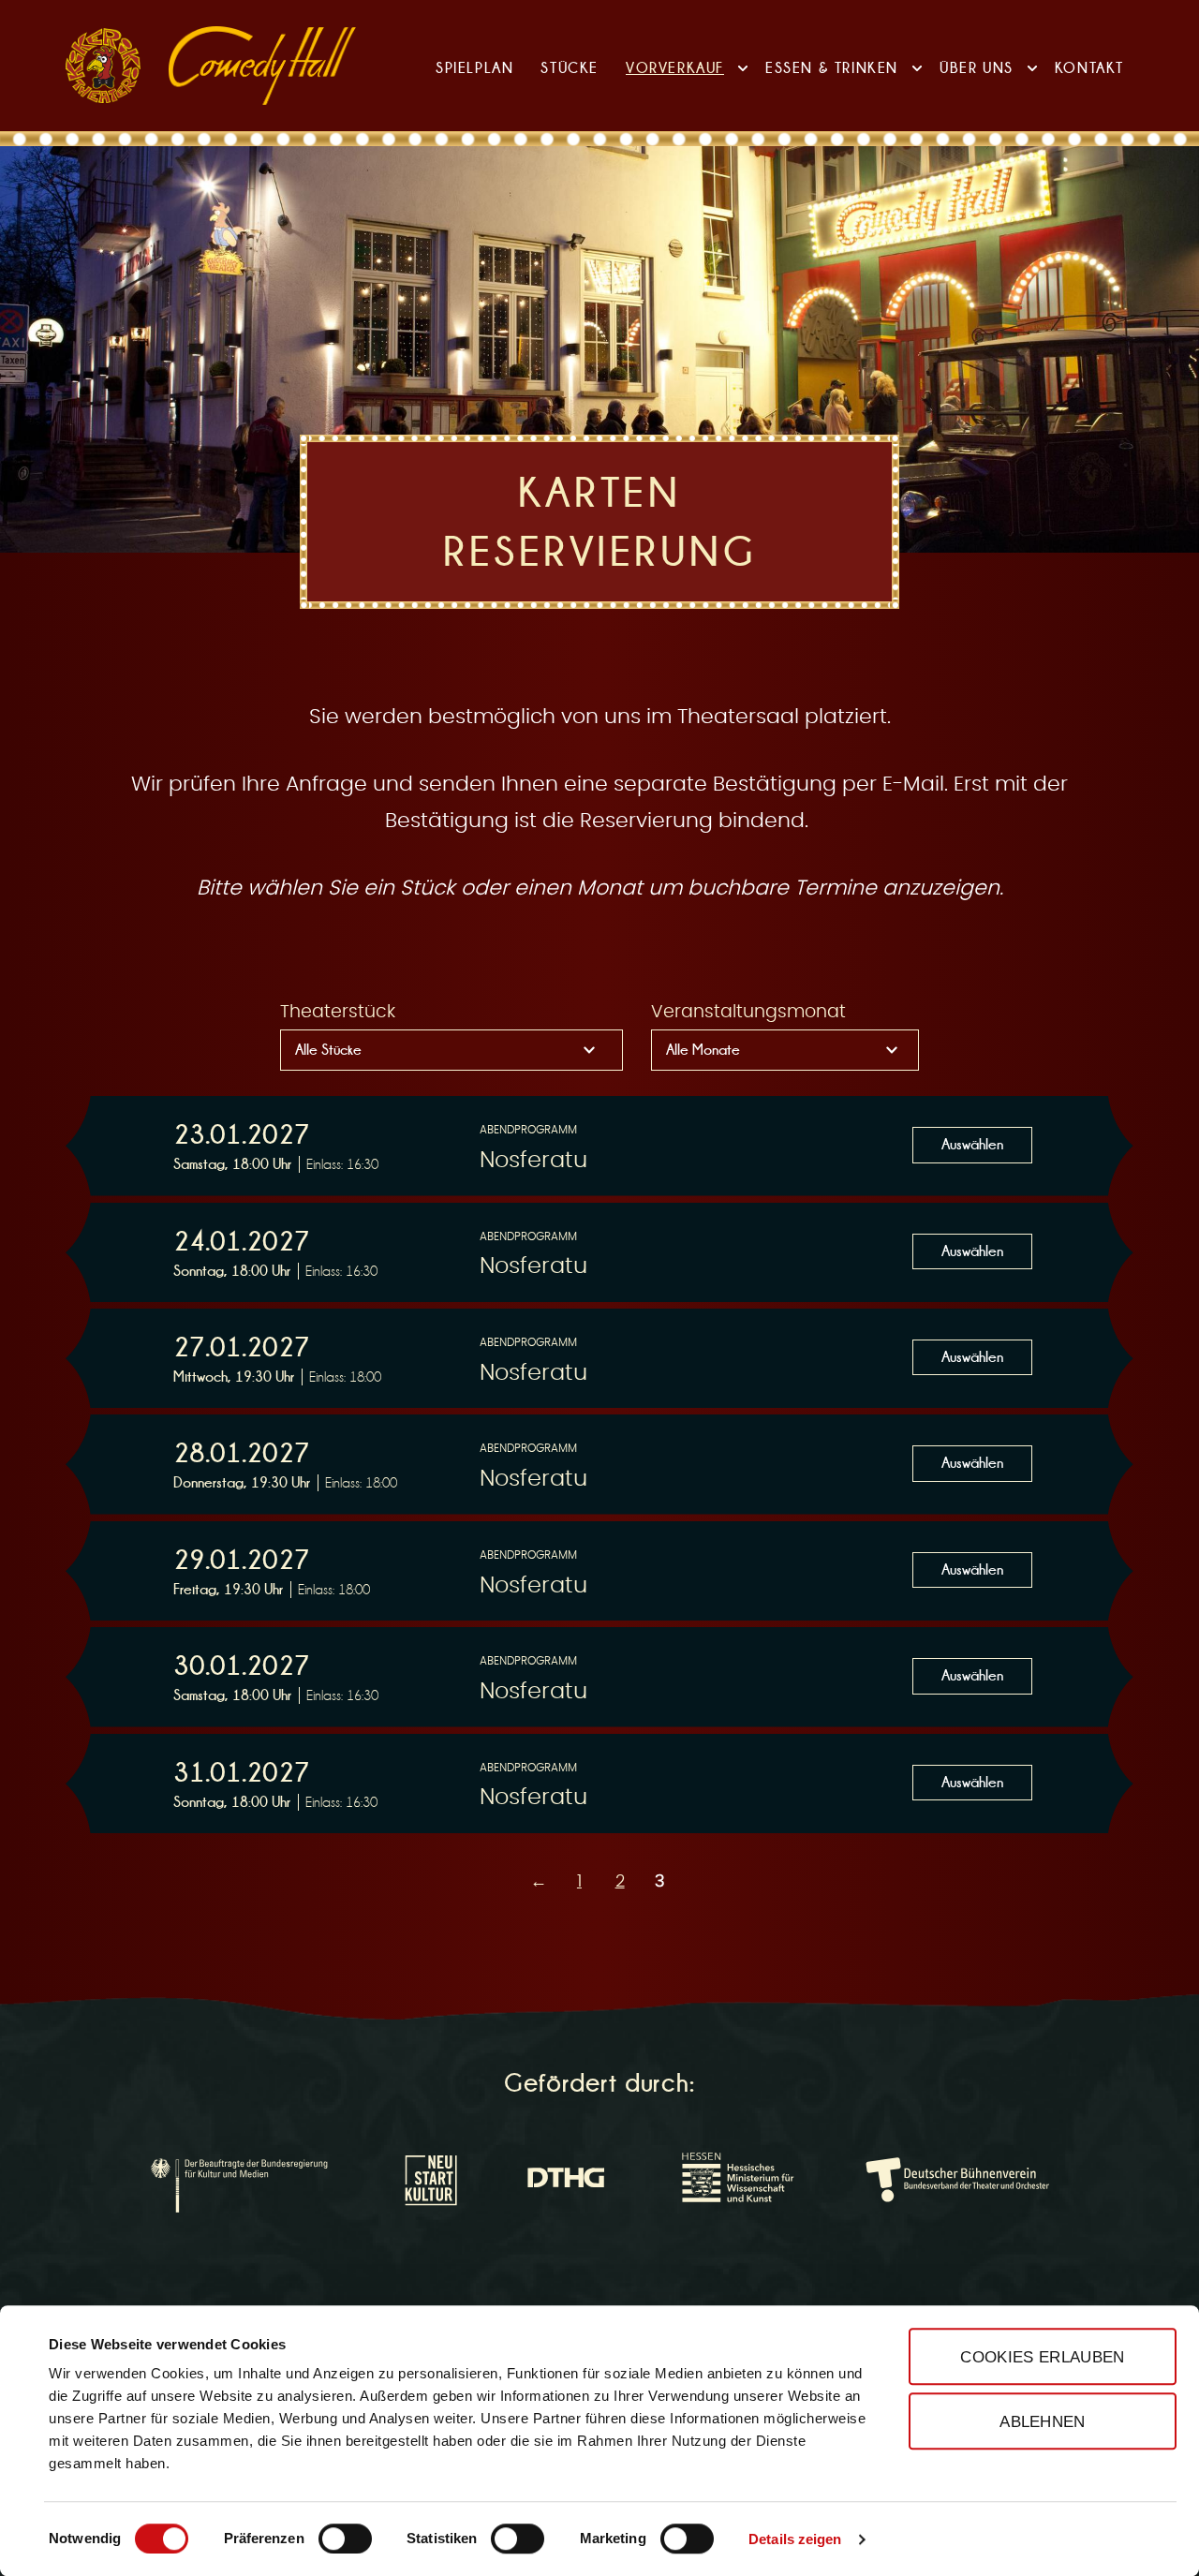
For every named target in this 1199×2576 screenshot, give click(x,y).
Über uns (977, 68)
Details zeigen (795, 2539)
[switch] (345, 2539)
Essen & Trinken (832, 68)
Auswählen (972, 1144)
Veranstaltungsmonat (748, 1012)
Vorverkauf (675, 68)
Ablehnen (1043, 2421)
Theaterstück (338, 1012)
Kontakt (1089, 68)
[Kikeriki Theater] (103, 66)
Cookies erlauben (1042, 2357)
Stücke (570, 68)
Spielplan (474, 68)
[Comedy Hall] (262, 66)
